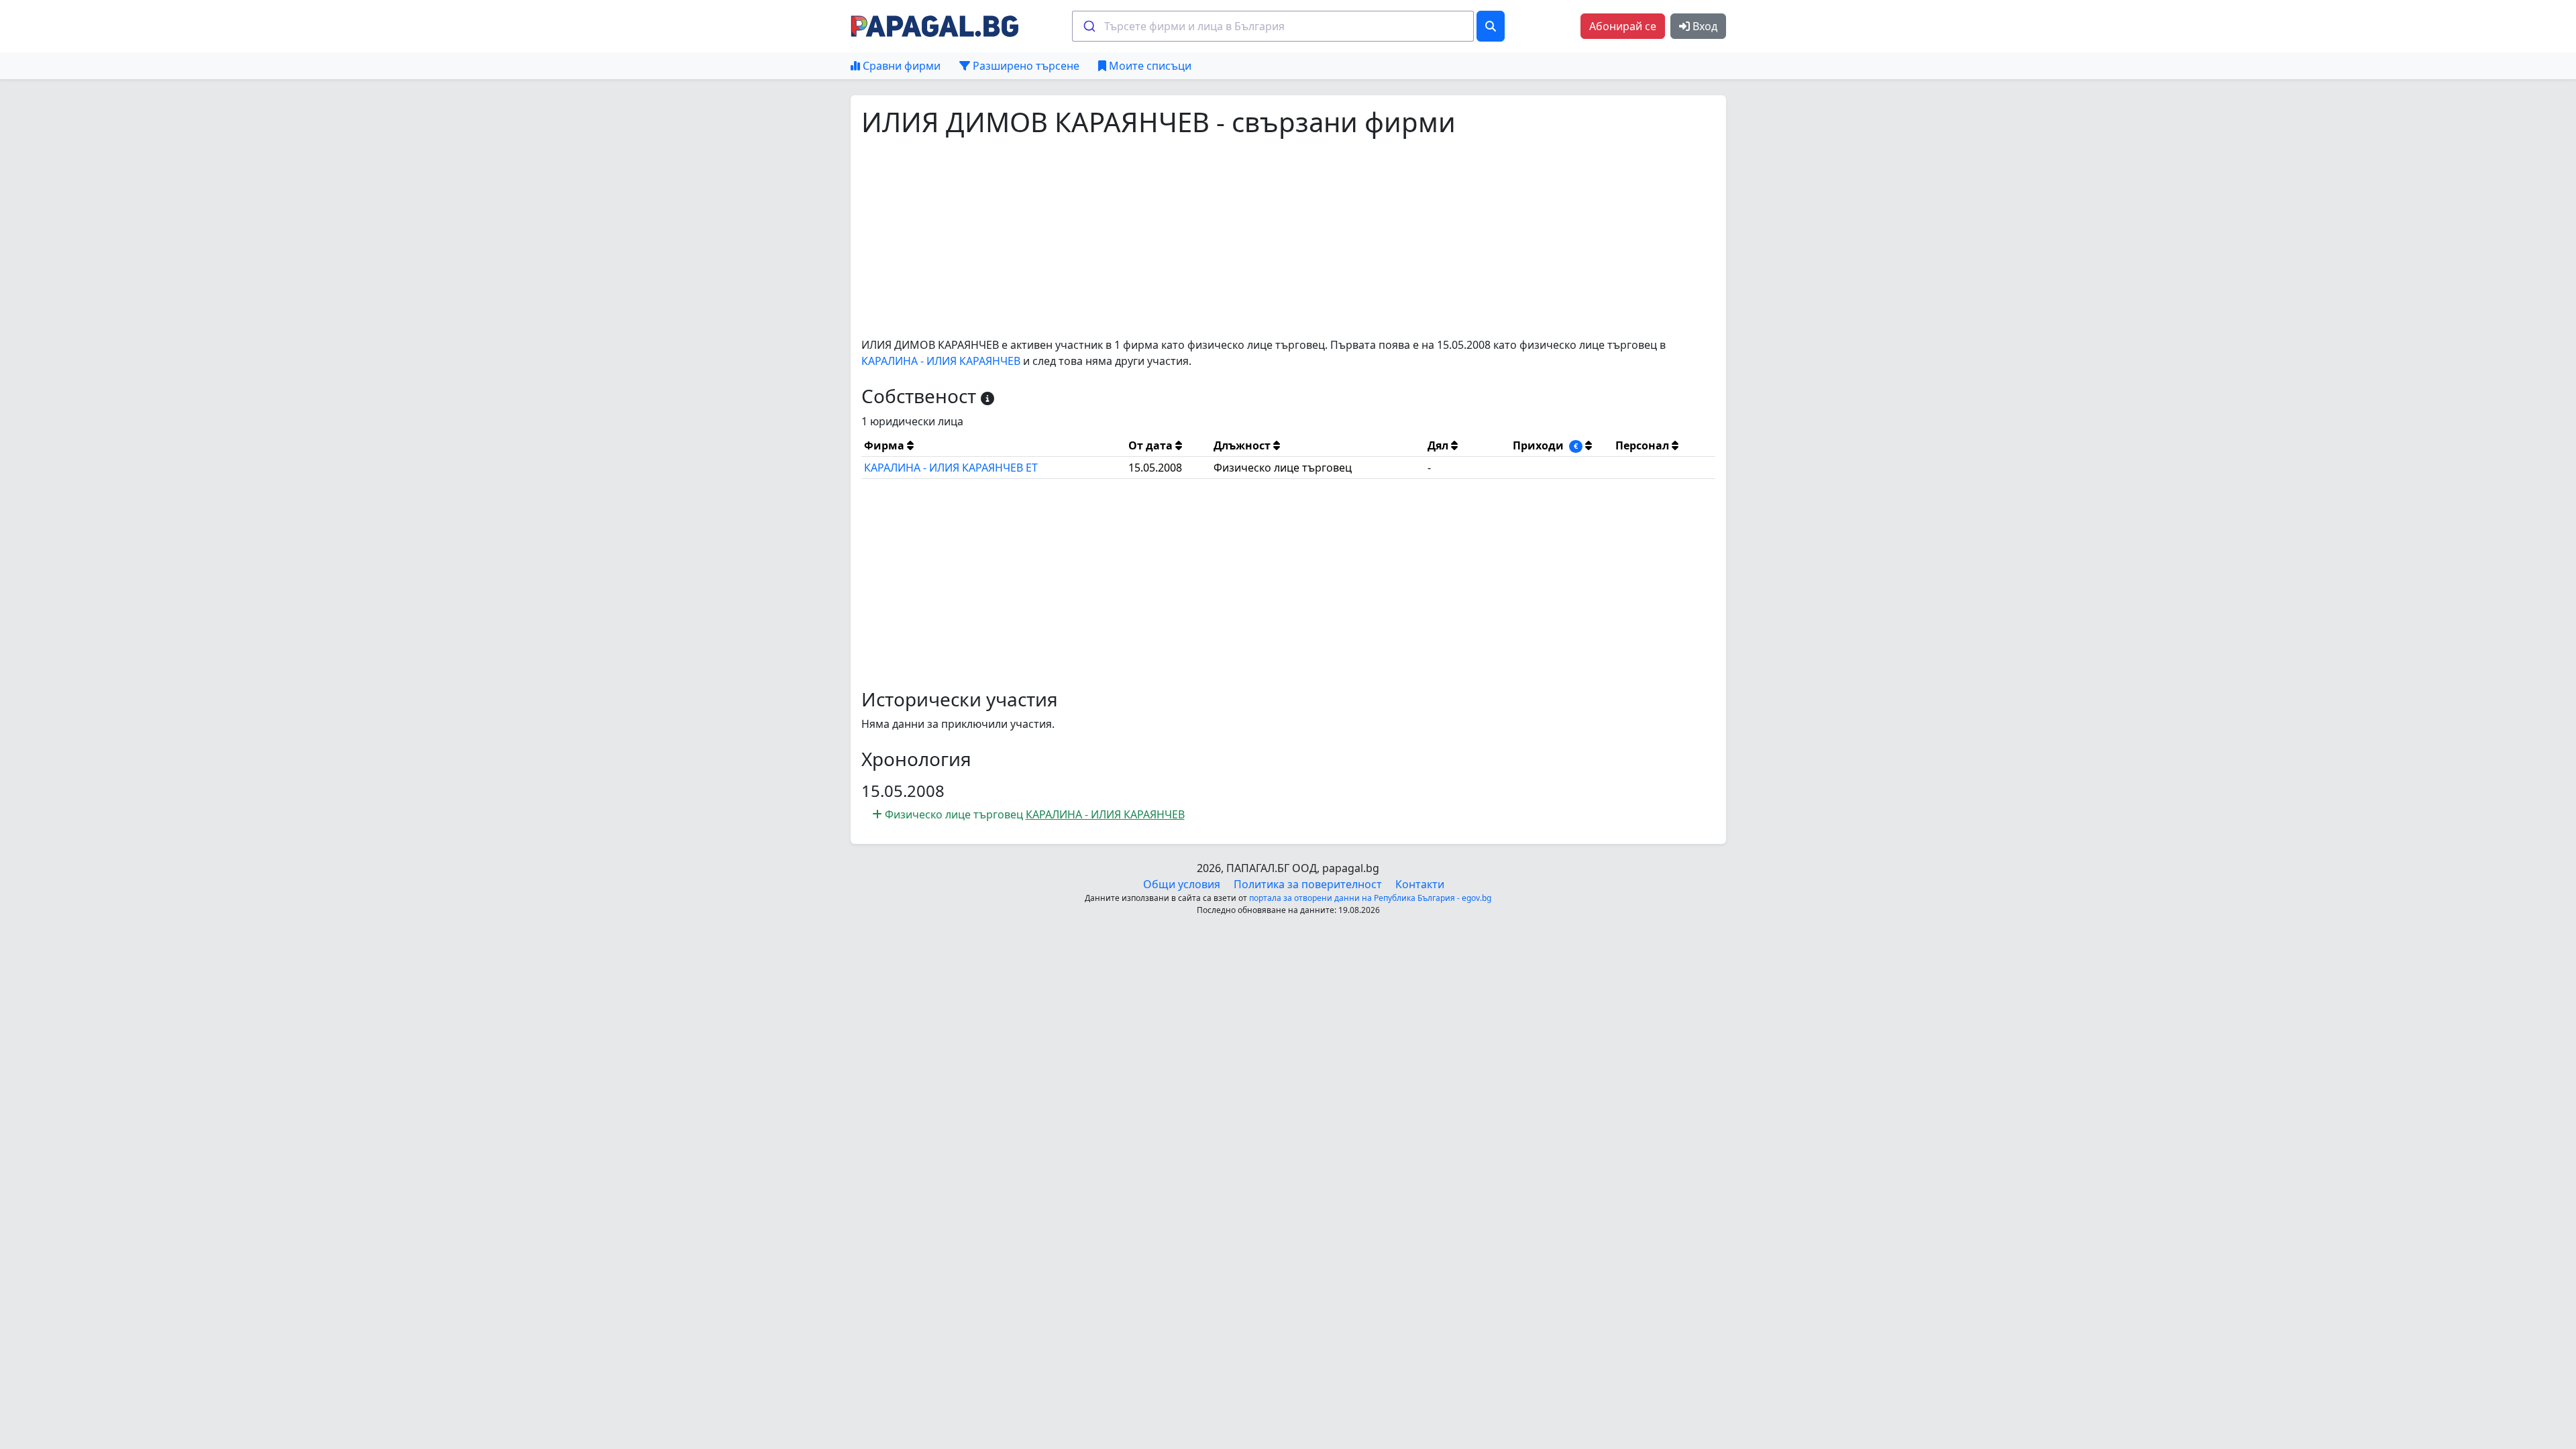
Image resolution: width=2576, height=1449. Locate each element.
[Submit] (1088, 26)
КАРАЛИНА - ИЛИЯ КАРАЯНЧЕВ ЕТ (951, 468)
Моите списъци (1149, 66)
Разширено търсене (1025, 66)
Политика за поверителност (1308, 884)
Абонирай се (1623, 26)
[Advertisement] (1264, 237)
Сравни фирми (900, 66)
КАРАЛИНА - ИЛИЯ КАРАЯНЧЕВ (941, 361)
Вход (1704, 26)
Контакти (1420, 884)
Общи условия (1182, 884)
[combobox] (1273, 26)
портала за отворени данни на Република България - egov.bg (1370, 898)
